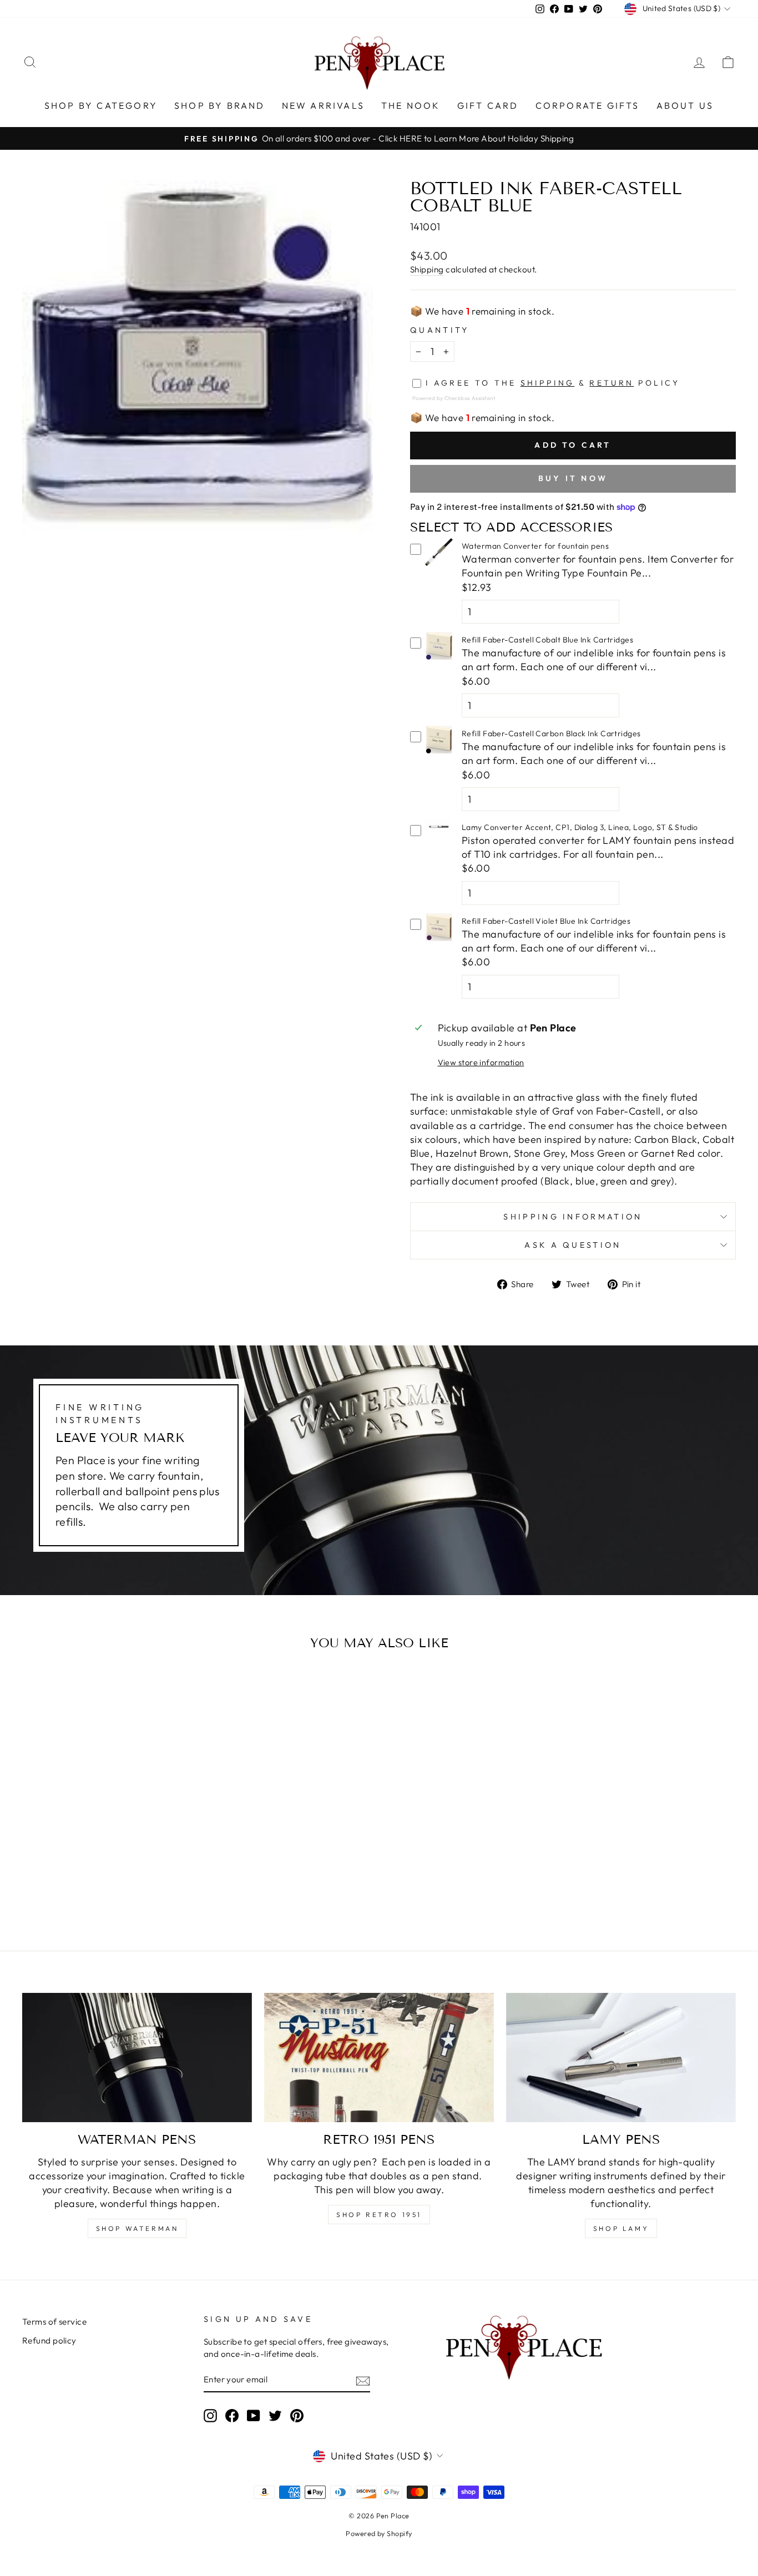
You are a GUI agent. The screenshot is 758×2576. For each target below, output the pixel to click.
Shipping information (573, 1217)
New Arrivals (323, 105)
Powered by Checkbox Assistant (454, 398)
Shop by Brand (220, 105)
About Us (685, 105)
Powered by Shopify (379, 2533)
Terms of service (54, 2322)
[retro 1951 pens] (379, 2058)
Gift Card (488, 105)
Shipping (427, 269)
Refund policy (49, 2340)
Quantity (440, 330)
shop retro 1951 (379, 2215)
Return (612, 383)
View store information (481, 1062)
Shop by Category (101, 105)
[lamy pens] (621, 2058)
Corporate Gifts (588, 105)
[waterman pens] (137, 2058)
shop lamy (621, 2228)
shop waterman (137, 2228)
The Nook (411, 105)
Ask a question (573, 1245)
